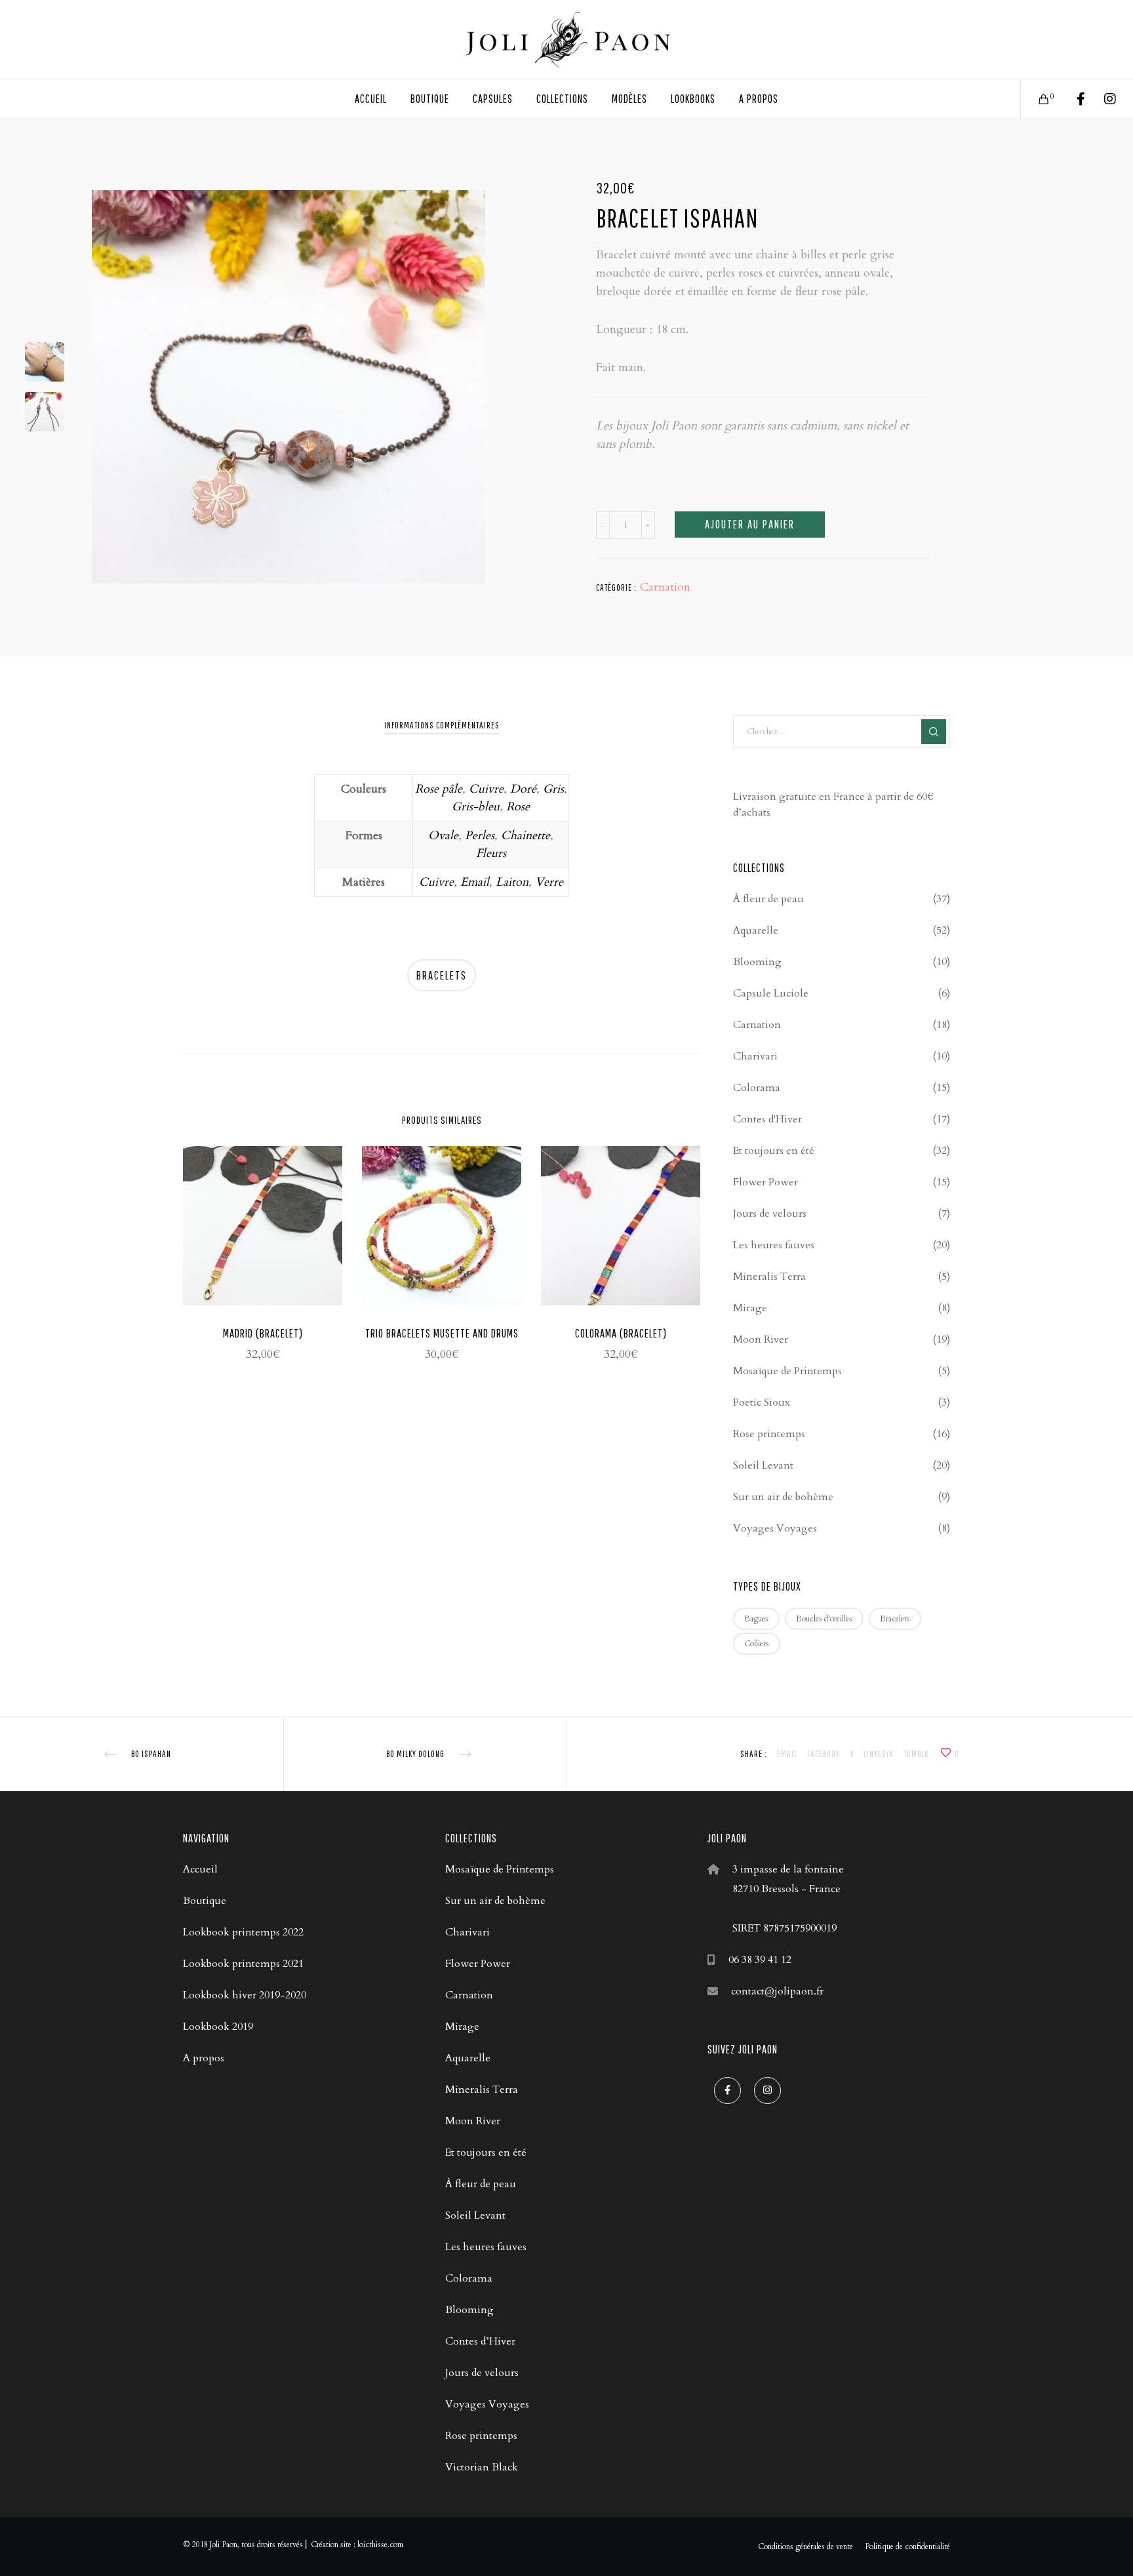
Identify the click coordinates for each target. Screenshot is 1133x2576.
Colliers (757, 1644)
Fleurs (491, 853)
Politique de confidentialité (907, 2546)
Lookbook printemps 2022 (243, 1932)
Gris (553, 789)
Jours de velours (770, 1214)
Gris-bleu (476, 807)
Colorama (757, 1088)
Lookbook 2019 (218, 2027)
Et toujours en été (774, 1151)
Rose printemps (769, 1434)
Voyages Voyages (775, 1528)
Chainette (526, 836)
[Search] (934, 732)
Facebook (824, 1754)
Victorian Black (482, 2467)
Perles (480, 836)
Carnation (665, 587)
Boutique (205, 1901)
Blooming (757, 962)
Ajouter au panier (750, 524)
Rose (518, 807)
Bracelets (442, 975)
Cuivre (486, 789)
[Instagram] (1102, 99)
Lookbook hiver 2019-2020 (245, 1995)
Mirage (750, 1308)
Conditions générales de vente (805, 2546)
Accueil (200, 1869)
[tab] (442, 725)
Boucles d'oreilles (824, 1619)
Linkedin (879, 1754)
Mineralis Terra (769, 1277)
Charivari (755, 1056)
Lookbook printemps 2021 (243, 1964)
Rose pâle (439, 789)
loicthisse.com (380, 2545)
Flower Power (765, 1182)
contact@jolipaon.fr (777, 1991)
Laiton (512, 882)
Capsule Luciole (771, 993)
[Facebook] (1072, 99)
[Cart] (1036, 99)
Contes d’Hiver (480, 2341)
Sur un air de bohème (783, 1497)
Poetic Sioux (762, 1402)
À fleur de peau (768, 899)
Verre (549, 882)
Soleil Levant (763, 1465)
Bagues (756, 1619)
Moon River (761, 1339)
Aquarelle (756, 930)
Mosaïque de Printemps (787, 1371)
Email (475, 882)
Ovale (443, 836)
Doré (523, 789)
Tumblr (916, 1754)
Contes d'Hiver (767, 1119)
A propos (204, 2058)
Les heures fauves (774, 1245)
